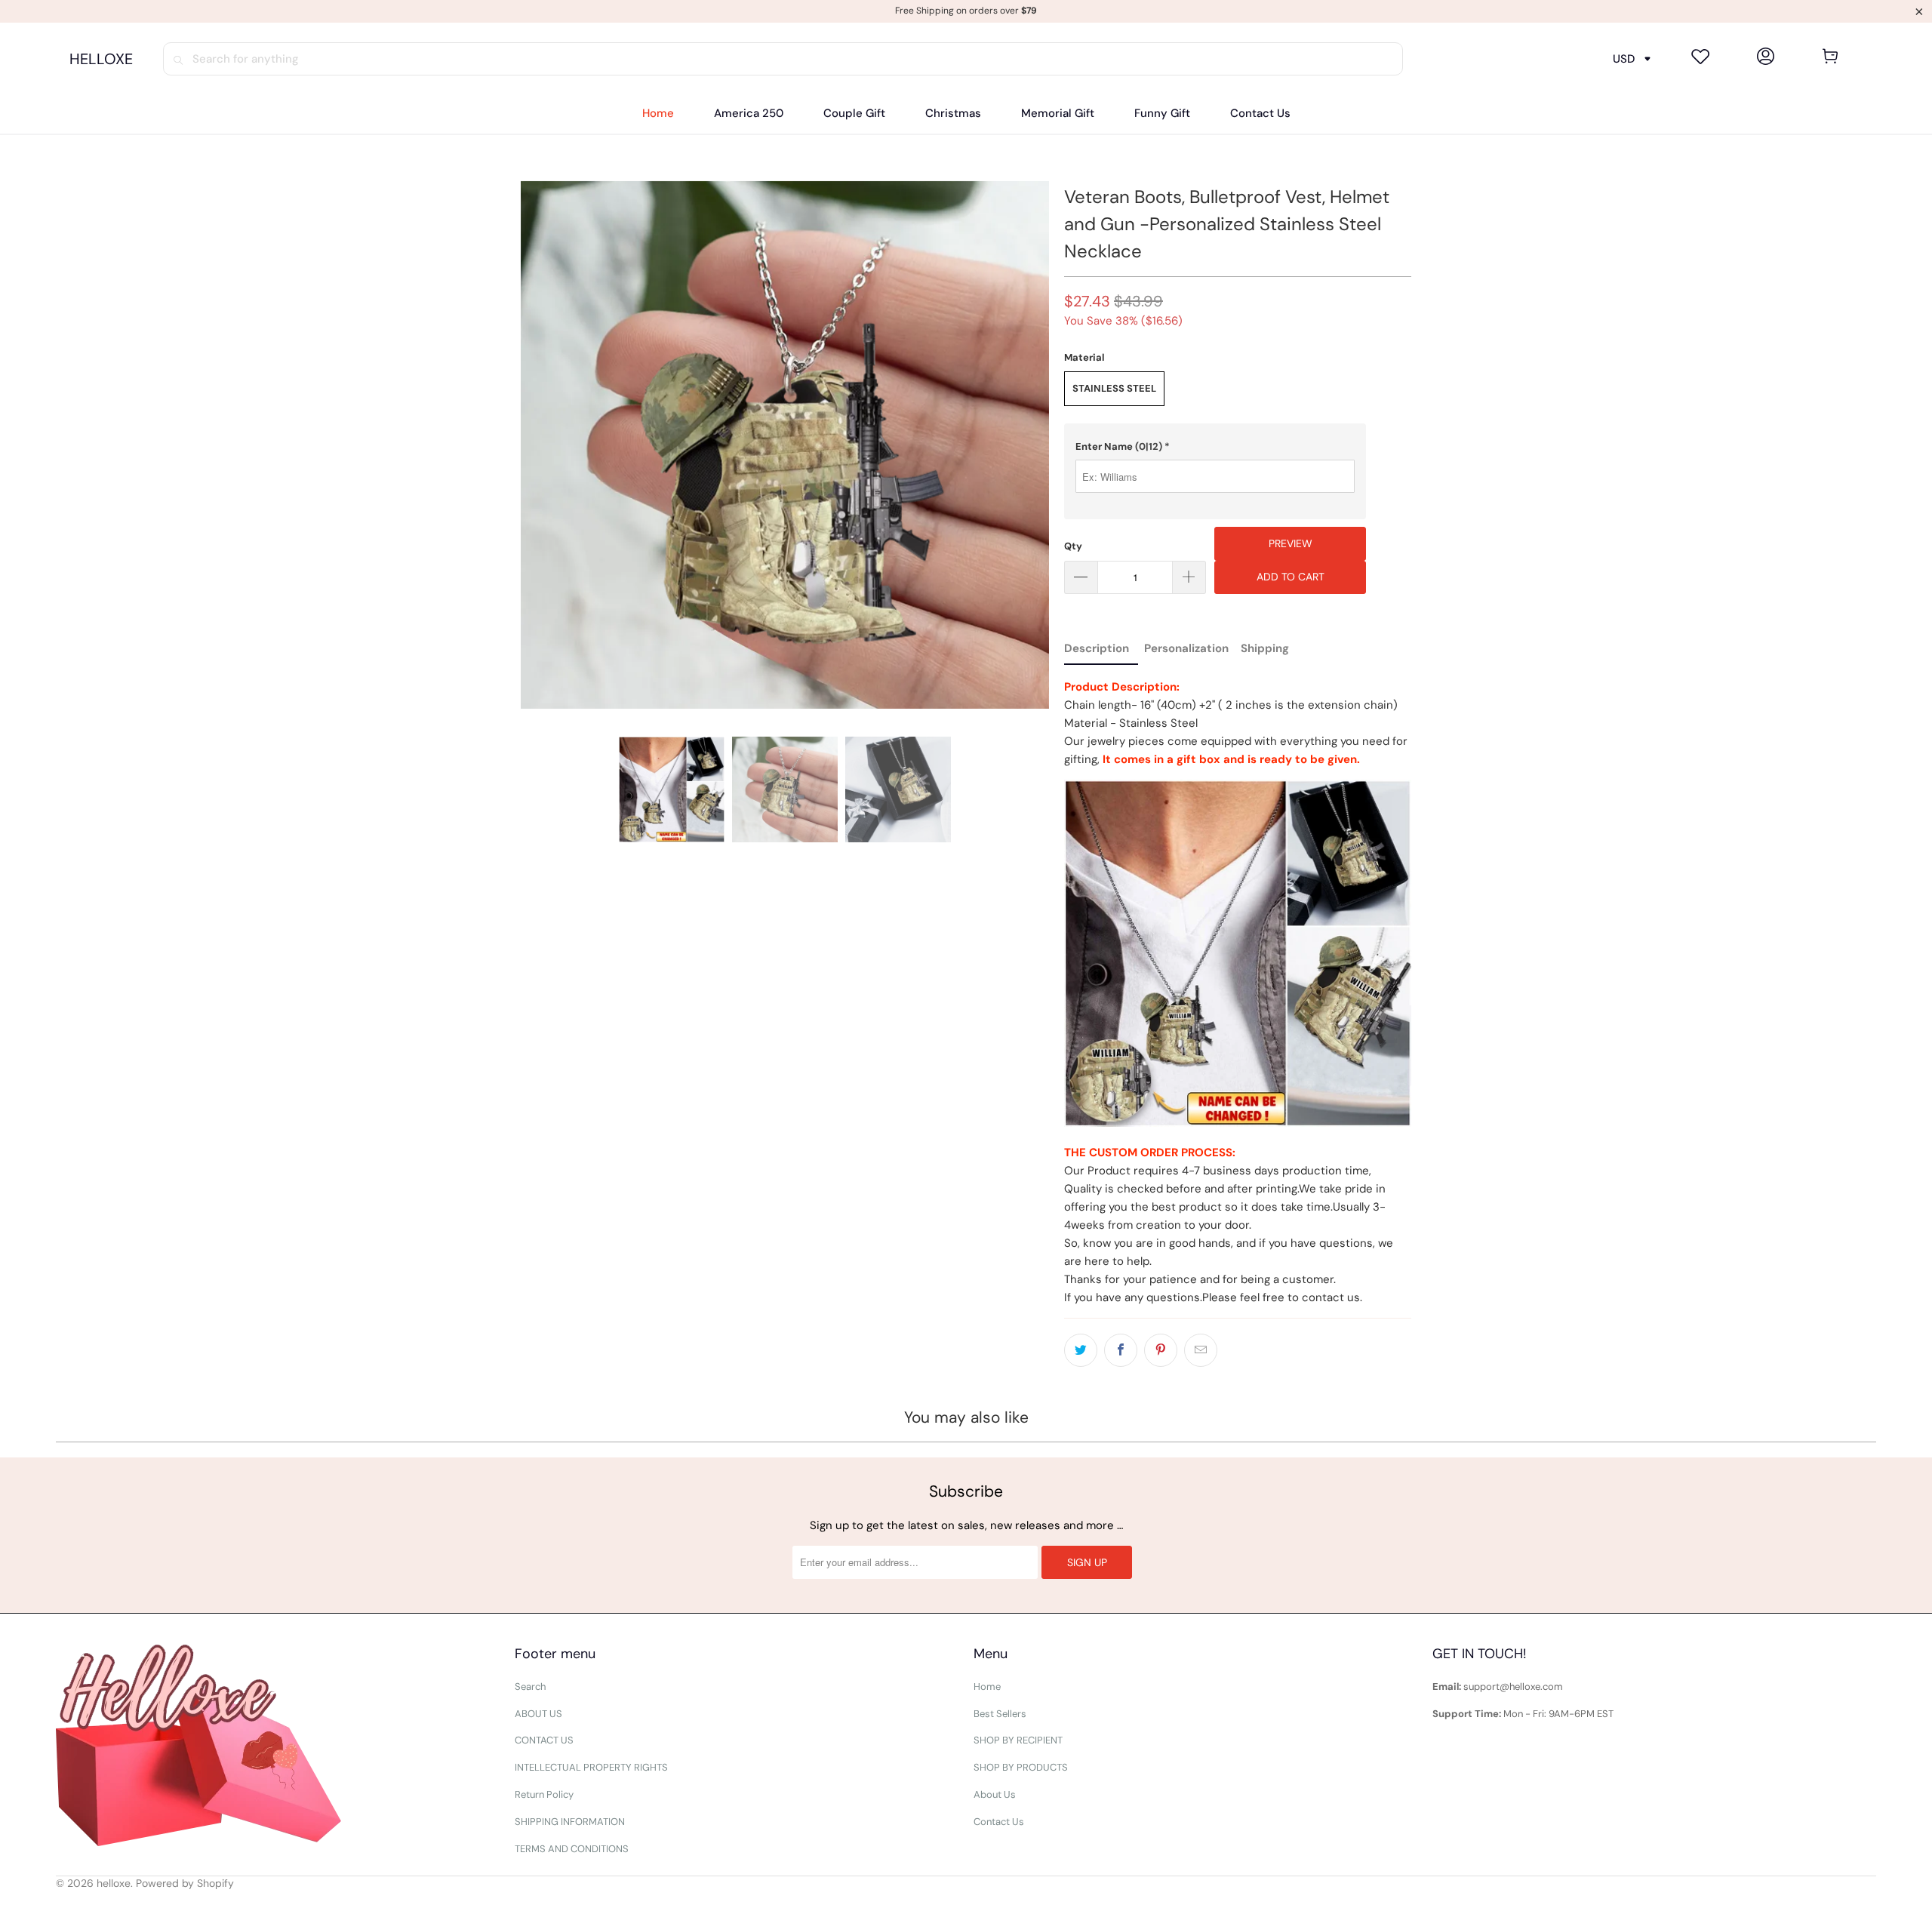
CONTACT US (544, 1740)
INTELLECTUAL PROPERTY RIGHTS (591, 1767)
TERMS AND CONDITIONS (572, 1849)
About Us (995, 1794)
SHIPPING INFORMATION (570, 1822)
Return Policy (544, 1794)
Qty (1073, 546)
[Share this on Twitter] (1081, 1350)
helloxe (114, 1883)
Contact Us (999, 1822)
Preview (1291, 543)
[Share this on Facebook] (1121, 1350)
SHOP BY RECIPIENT (1018, 1740)
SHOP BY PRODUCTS (1021, 1767)
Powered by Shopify (185, 1883)
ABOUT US (538, 1714)
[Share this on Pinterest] (1161, 1350)
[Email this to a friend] (1201, 1350)
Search (530, 1686)
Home (987, 1686)
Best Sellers (1000, 1714)
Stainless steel (1114, 388)
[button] (1215, 447)
